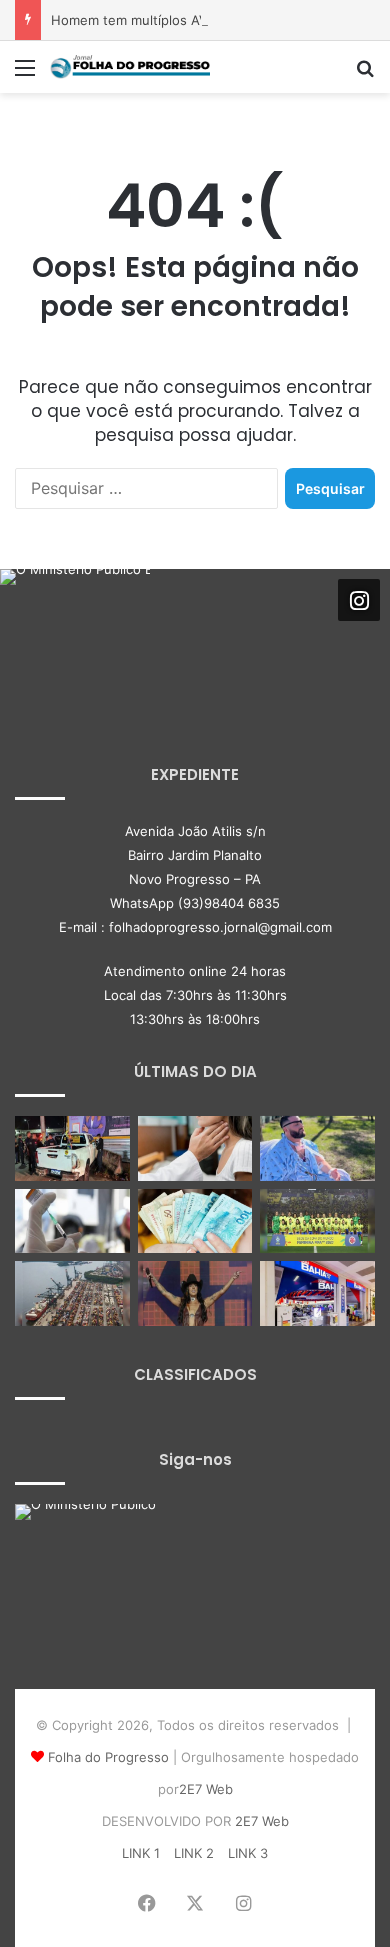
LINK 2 (194, 1853)
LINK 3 (248, 1853)
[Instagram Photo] (75, 644)
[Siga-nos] (359, 600)
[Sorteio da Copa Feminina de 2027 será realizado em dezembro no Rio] (317, 1221)
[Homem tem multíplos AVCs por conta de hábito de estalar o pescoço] (317, 1148)
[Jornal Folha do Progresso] (130, 67)
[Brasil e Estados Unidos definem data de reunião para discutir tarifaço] (72, 1293)
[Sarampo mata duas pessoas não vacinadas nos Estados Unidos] (72, 1221)
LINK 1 (141, 1853)
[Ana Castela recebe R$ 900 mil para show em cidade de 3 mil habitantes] (195, 1293)
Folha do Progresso (108, 1757)
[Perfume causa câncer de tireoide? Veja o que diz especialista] (195, 1148)
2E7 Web (206, 1789)
